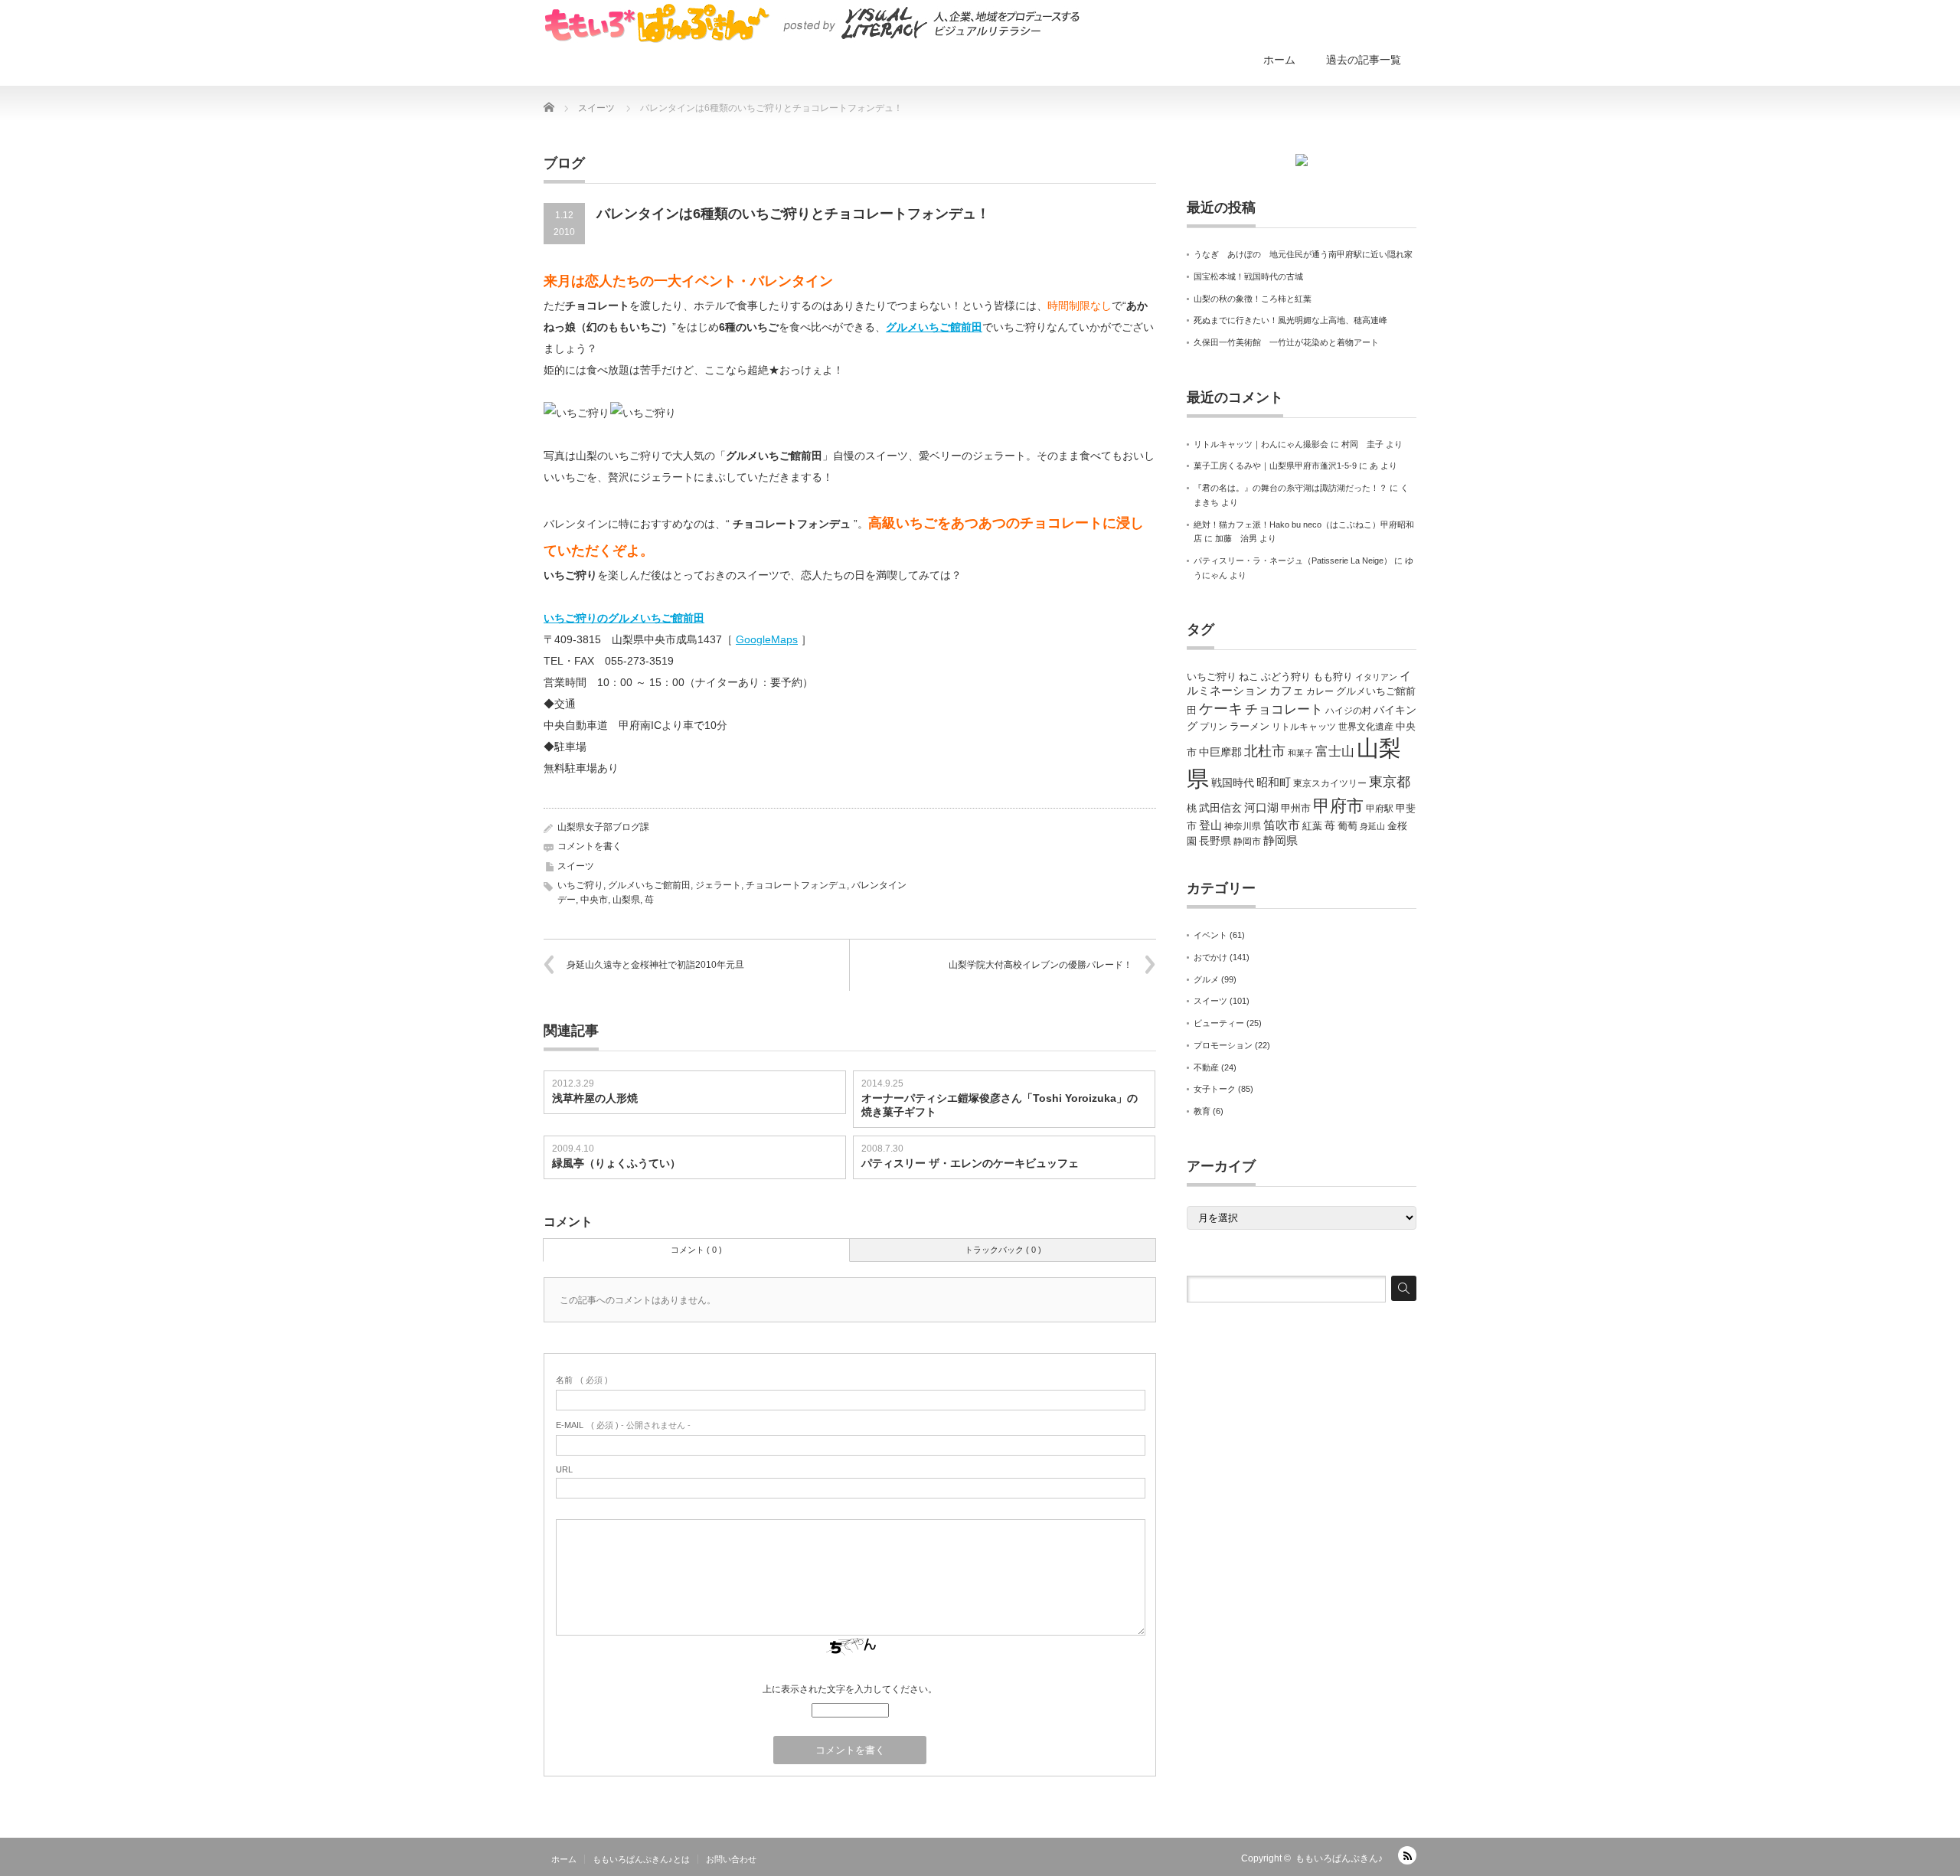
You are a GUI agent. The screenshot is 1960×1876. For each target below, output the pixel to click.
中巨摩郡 (1220, 752)
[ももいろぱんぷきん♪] (812, 23)
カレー (1320, 691)
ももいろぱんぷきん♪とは (641, 1859)
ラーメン (1249, 726)
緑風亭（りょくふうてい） (616, 1163)
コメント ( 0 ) (696, 1250)
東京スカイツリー (1330, 783)
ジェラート (718, 885)
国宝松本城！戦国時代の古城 (1248, 276)
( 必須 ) (582, 1380)
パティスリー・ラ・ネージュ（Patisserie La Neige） (1293, 561)
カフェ (1287, 691)
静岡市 (1247, 842)
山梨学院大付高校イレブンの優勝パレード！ (1040, 965)
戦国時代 (1233, 783)
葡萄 (1347, 826)
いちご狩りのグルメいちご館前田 (624, 618)
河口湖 (1261, 807)
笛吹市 (1282, 825)
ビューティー (1219, 1023)
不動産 (1206, 1067)
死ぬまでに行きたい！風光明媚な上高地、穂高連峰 (1290, 320)
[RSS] (1407, 1855)
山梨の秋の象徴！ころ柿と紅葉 (1253, 299)
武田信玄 (1220, 808)
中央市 (594, 900)
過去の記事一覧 (1364, 60)
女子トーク (1215, 1089)
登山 (1210, 825)
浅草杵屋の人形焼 (595, 1098)
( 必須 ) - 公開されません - (623, 1425)
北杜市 (1265, 751)
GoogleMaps (767, 639)
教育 (1202, 1111)
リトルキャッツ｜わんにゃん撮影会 (1261, 444)
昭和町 (1274, 783)
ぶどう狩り (1286, 677)
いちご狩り (580, 885)
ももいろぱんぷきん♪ (1339, 1858)
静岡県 (1281, 841)
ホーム (1279, 60)
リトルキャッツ (1304, 727)
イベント (1210, 935)
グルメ (1206, 979)
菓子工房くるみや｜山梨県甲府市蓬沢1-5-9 (1275, 466)
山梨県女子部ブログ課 (603, 827)
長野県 (1215, 841)
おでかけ (1210, 957)
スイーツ (576, 866)
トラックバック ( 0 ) (1003, 1250)
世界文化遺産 (1366, 727)
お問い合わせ (731, 1859)
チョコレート (1284, 709)
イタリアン (1376, 677)
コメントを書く (590, 846)
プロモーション (1223, 1045)
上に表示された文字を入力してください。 (850, 1689)
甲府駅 (1380, 809)
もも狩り (1333, 677)
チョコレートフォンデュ (796, 885)
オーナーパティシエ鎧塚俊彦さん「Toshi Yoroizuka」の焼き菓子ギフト (1000, 1105)
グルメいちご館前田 (934, 327)
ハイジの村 (1348, 711)
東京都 (1390, 782)
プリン (1214, 727)
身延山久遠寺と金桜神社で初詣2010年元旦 (660, 965)
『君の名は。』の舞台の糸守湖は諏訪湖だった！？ (1290, 488)
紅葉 (1312, 826)
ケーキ (1221, 709)
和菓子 (1300, 753)
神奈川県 (1243, 826)
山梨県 (626, 900)
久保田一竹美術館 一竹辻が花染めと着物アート (1286, 342)
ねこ (1249, 677)
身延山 (1372, 826)
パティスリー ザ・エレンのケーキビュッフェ (970, 1163)
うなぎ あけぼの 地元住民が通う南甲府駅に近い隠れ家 (1303, 254)
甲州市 (1296, 808)
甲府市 (1338, 806)
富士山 (1335, 751)
